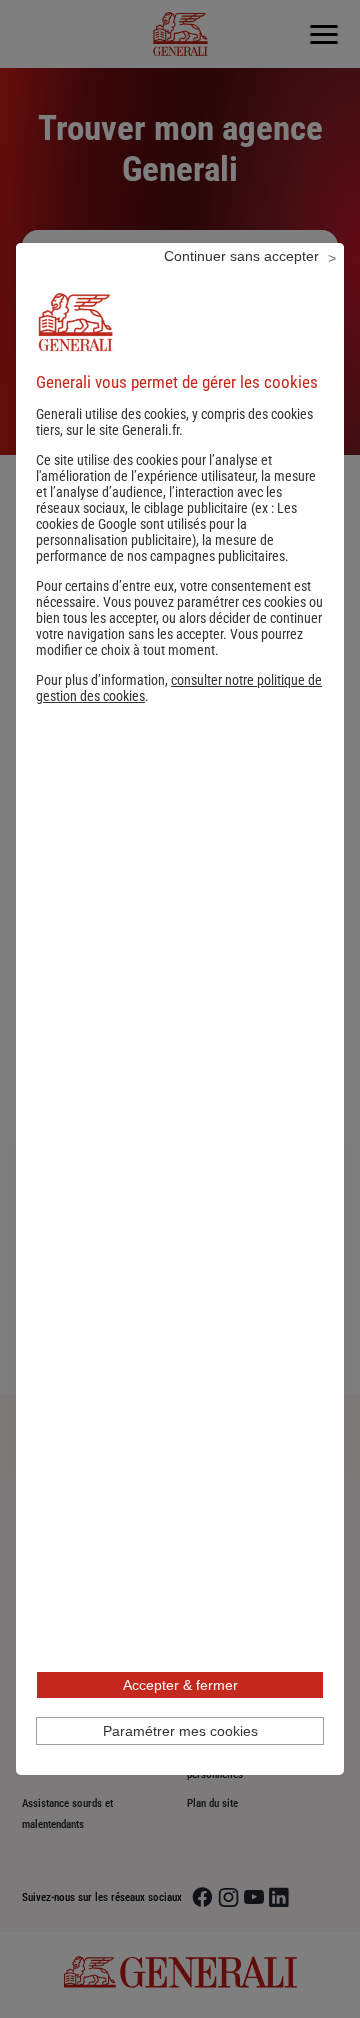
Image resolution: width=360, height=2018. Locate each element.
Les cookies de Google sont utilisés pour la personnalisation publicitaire (166, 524)
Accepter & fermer (180, 1685)
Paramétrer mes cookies (180, 1731)
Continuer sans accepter (241, 256)
